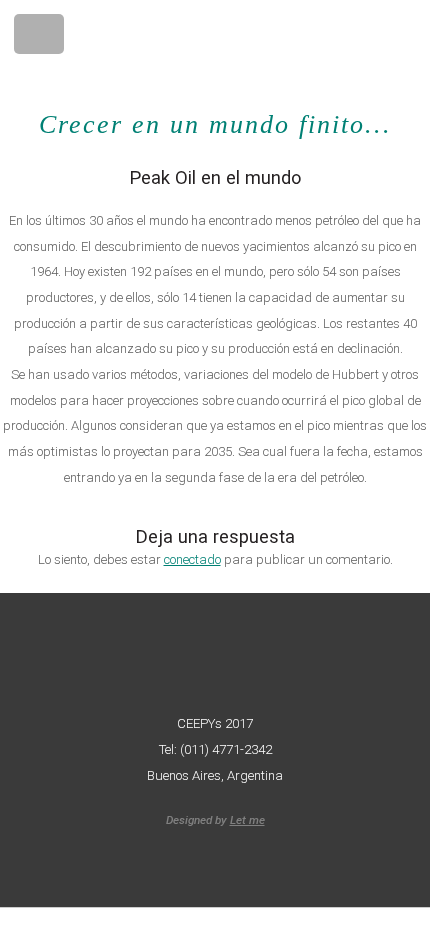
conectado (192, 559)
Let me (247, 820)
